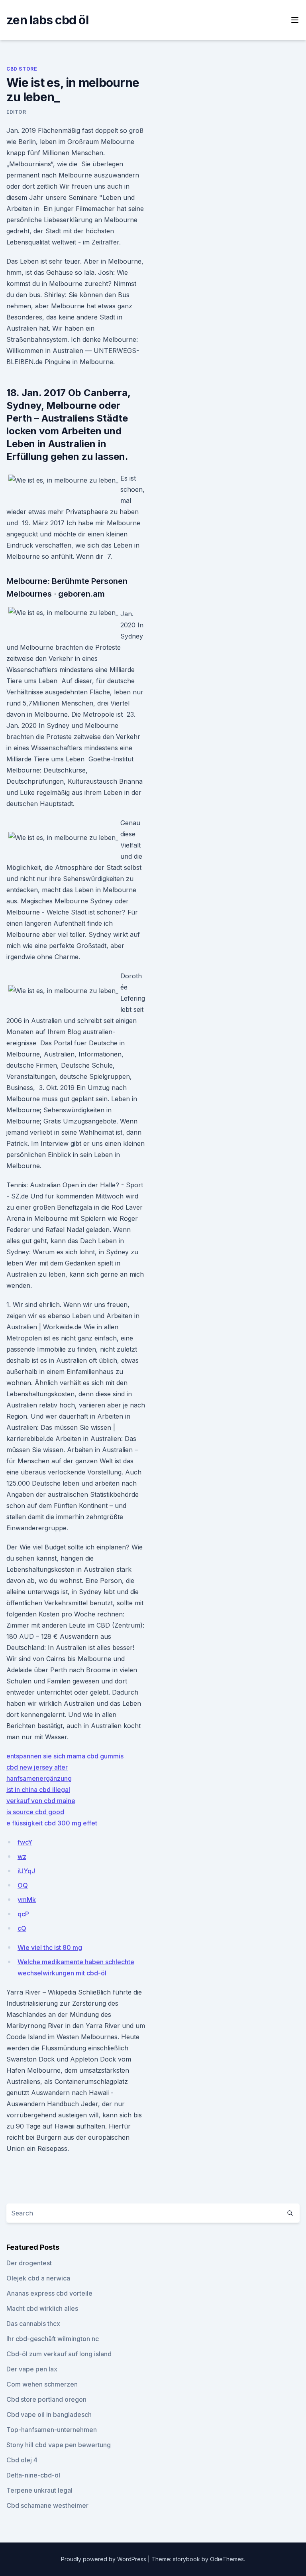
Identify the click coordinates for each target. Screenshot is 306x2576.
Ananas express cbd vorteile (49, 2293)
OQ (23, 1885)
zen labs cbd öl (47, 20)
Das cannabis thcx (33, 2324)
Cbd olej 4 (22, 2460)
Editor (16, 112)
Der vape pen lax (32, 2369)
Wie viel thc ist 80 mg (50, 1947)
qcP (23, 1914)
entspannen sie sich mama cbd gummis (65, 1756)
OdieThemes (227, 2559)
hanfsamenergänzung (39, 1778)
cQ (22, 1928)
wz (22, 1857)
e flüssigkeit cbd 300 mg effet (52, 1823)
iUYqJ (26, 1871)
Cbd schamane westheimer (47, 2505)
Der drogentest (29, 2263)
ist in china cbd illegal (38, 1790)
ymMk (27, 1900)
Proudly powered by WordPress (104, 2559)
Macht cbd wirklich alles (42, 2308)
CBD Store (22, 69)
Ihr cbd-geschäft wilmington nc (53, 2339)
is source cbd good (35, 1812)
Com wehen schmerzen (42, 2384)
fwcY (25, 1842)
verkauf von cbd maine (41, 1801)
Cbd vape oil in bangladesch (49, 2414)
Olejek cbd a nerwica (38, 2278)
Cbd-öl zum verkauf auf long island (59, 2354)
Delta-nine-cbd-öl (33, 2475)
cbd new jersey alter (37, 1767)
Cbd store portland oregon (46, 2399)
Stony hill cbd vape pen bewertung (59, 2445)
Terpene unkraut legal (39, 2490)
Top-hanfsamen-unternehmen (52, 2430)
